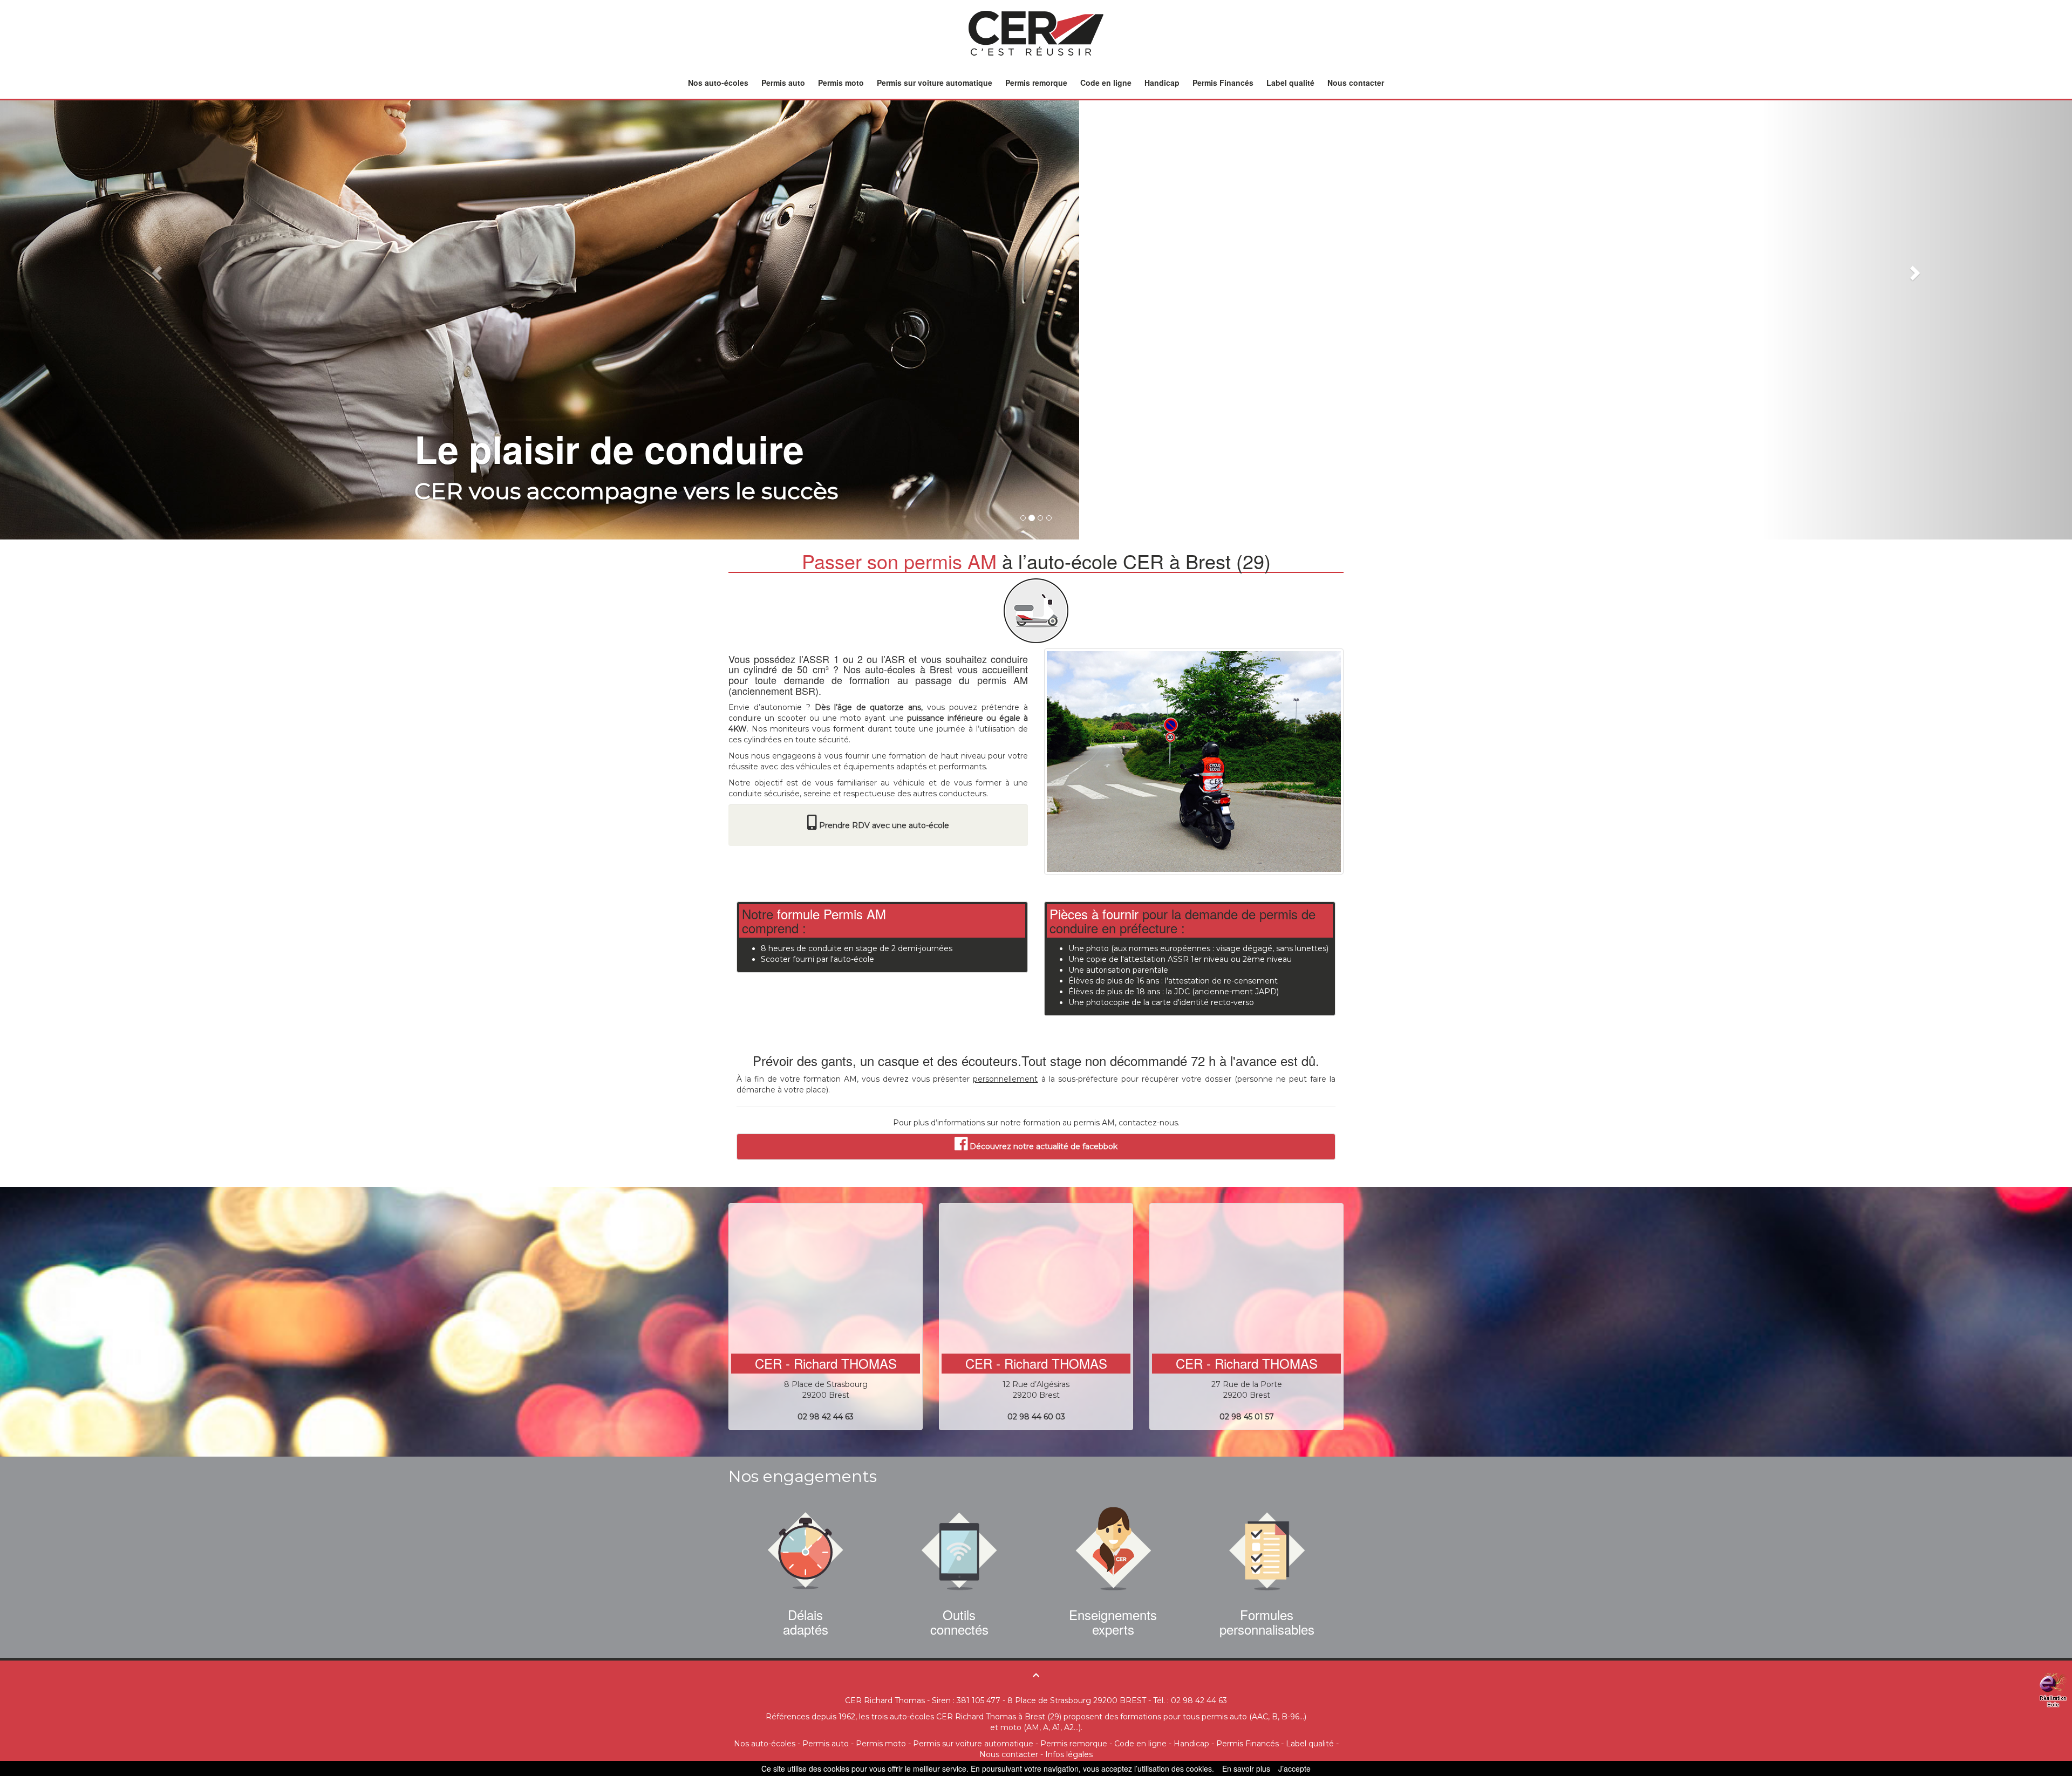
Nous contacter (1356, 83)
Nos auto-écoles (718, 83)
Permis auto (783, 83)
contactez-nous (1148, 1123)
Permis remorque (1036, 83)
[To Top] (1036, 1675)
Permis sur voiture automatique (935, 83)
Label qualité (1290, 83)
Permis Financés (1223, 83)
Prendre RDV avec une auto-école (884, 825)
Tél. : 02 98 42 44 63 (1190, 1700)
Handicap (1162, 83)
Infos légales (1069, 1754)
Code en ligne (1106, 83)
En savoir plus (1246, 1768)
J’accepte (1294, 1768)
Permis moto (841, 83)
